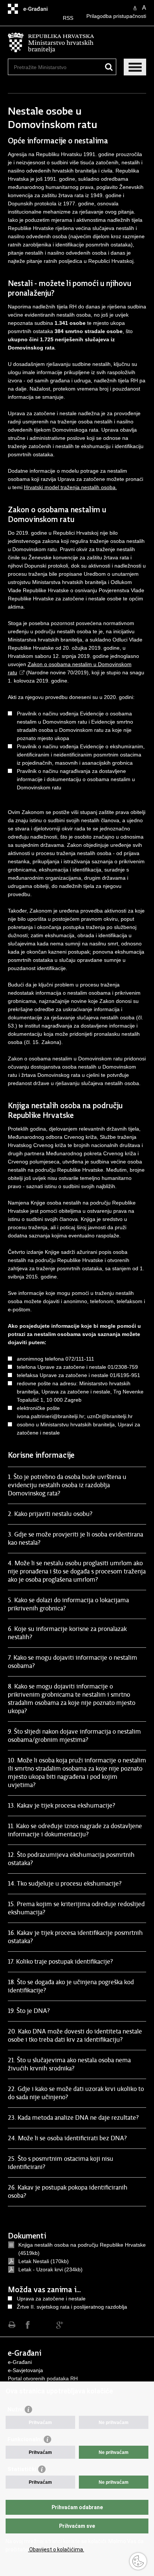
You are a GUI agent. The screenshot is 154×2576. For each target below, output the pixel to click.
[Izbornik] (135, 67)
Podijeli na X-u (44, 2325)
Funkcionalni (25, 2439)
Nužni (15, 2409)
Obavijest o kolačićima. (56, 2549)
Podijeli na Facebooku (28, 2325)
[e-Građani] (40, 9)
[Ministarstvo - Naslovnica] (77, 43)
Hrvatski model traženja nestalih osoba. (70, 487)
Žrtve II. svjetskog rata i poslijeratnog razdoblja (72, 2307)
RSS (68, 18)
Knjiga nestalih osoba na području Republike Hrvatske (82, 2245)
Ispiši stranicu (12, 2325)
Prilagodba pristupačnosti (116, 16)
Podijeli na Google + (60, 2325)
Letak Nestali (34, 2261)
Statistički (22, 2469)
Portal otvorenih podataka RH (43, 2378)
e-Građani (20, 2362)
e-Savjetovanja (25, 2370)
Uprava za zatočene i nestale (51, 2299)
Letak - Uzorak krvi (41, 2269)
